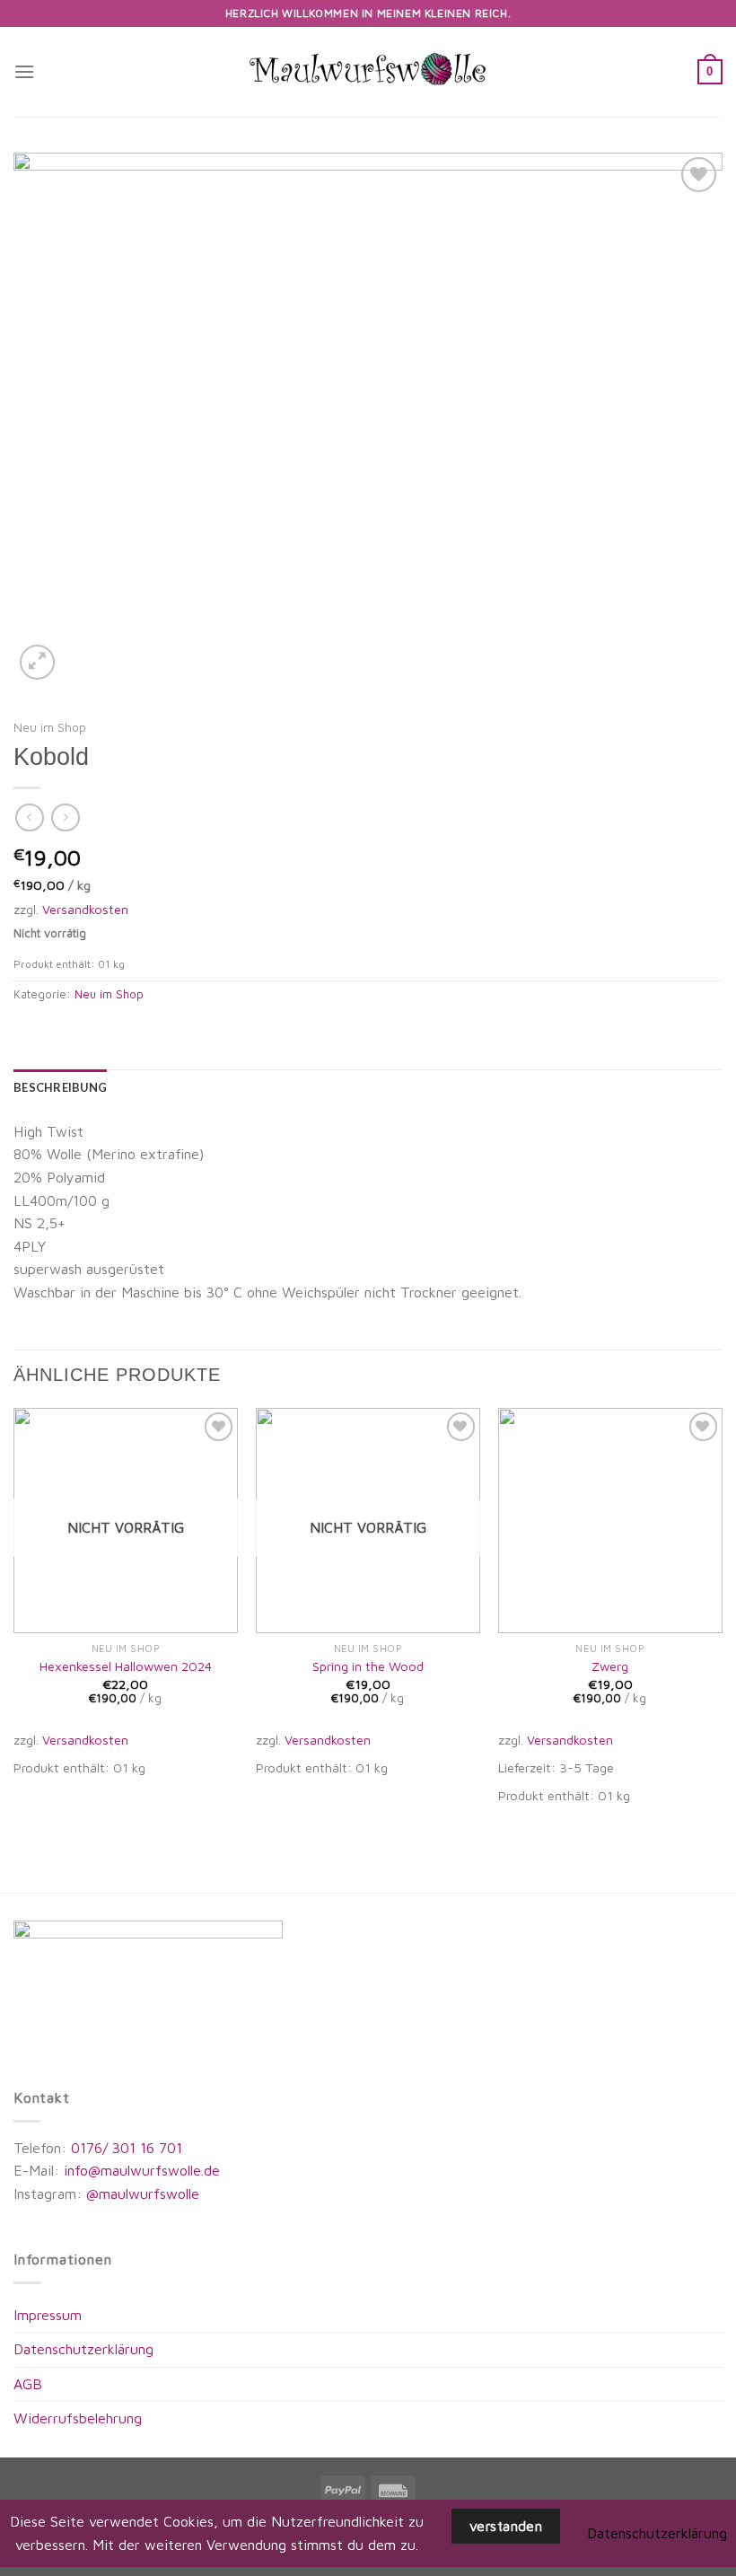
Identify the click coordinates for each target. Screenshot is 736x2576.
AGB (28, 2384)
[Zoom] (37, 662)
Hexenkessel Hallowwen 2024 (126, 1666)
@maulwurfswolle (140, 2194)
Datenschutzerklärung (83, 2349)
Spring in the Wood (368, 1666)
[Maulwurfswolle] (368, 71)
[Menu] (24, 71)
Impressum (48, 2315)
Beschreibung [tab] (60, 1087)
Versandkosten (85, 909)
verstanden (506, 2526)
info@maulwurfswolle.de (142, 2170)
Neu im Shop (50, 727)
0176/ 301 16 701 (127, 2148)
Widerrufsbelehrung (78, 2418)
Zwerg (610, 1666)
